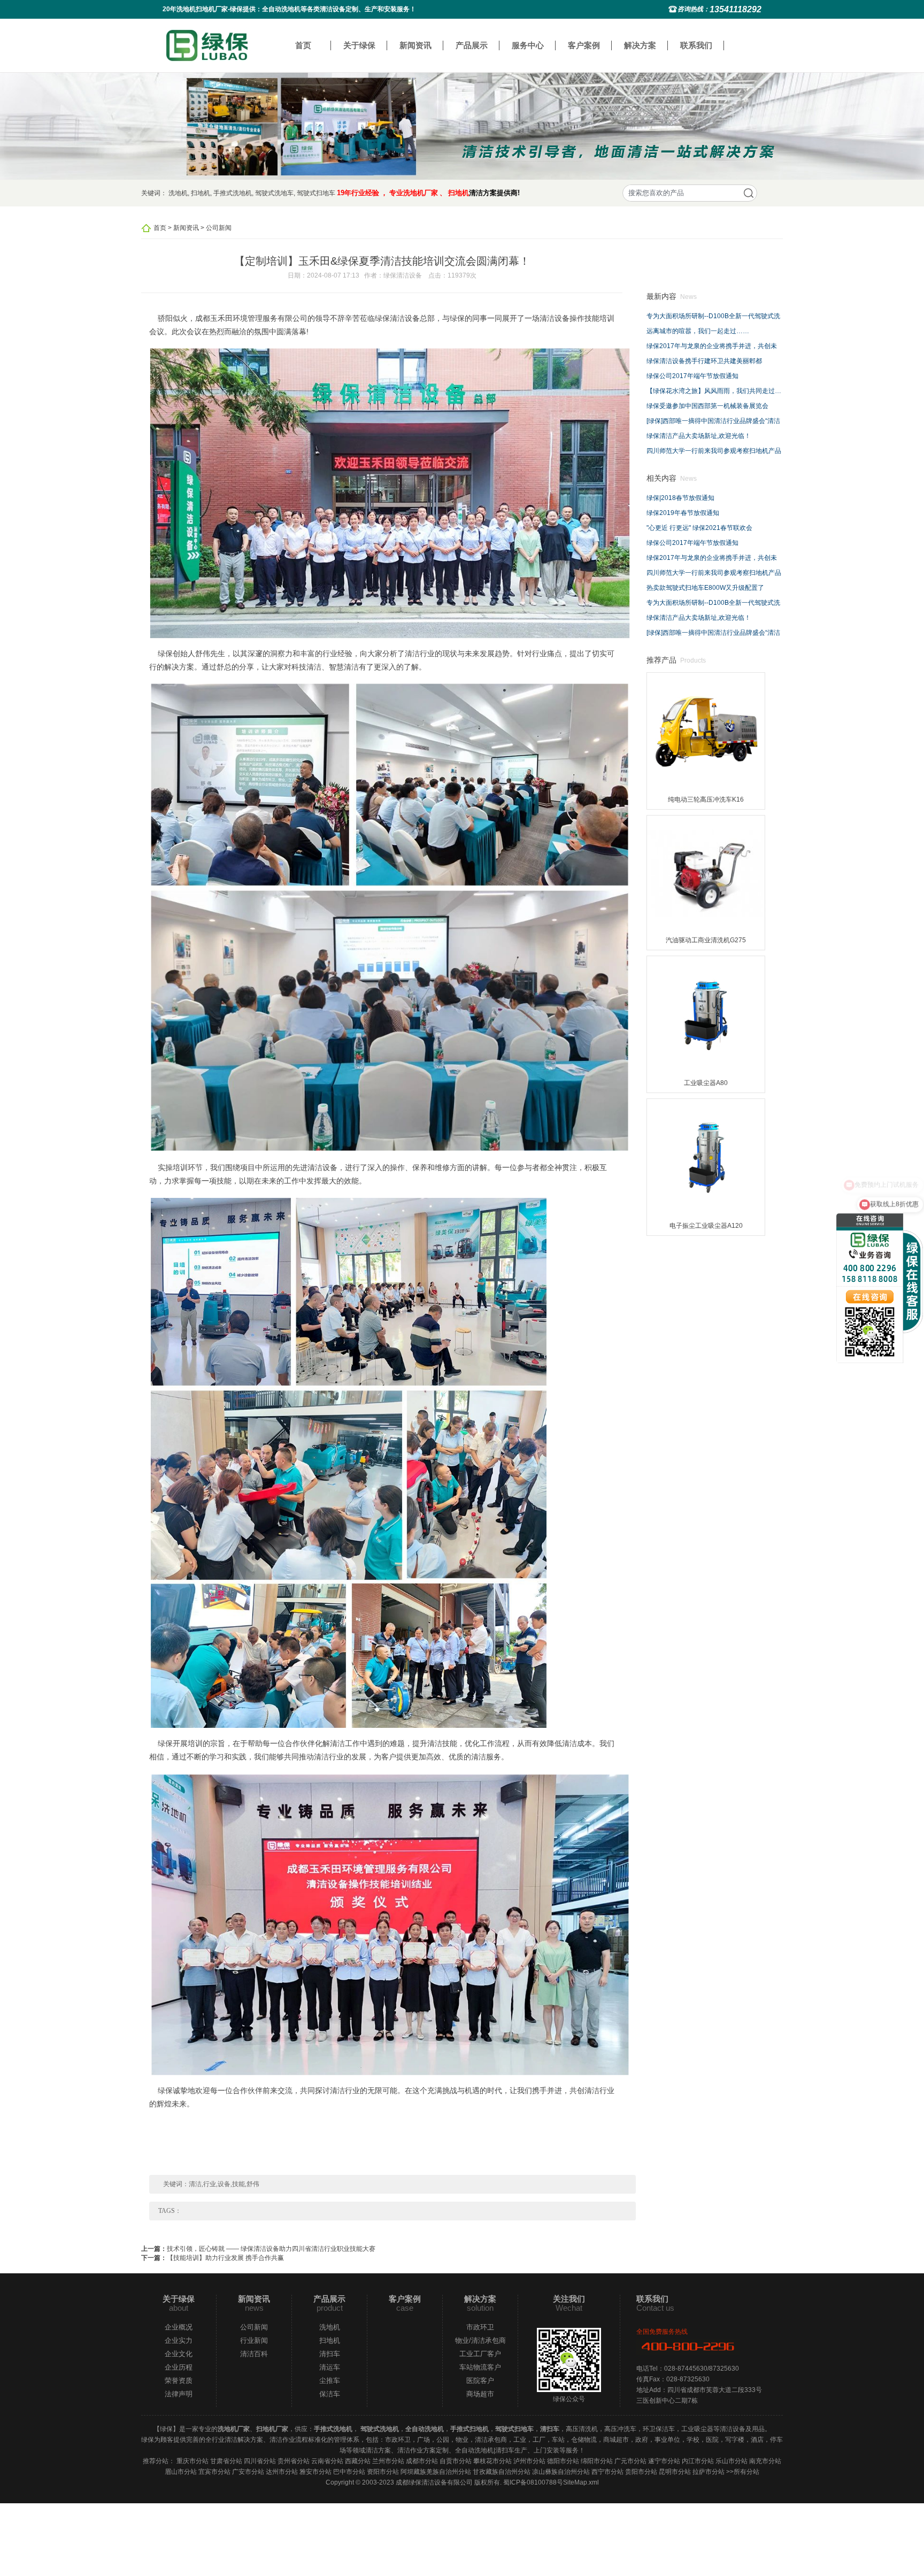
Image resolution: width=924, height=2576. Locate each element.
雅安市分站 (315, 2472)
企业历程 (179, 2367)
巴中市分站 (349, 2472)
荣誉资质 (179, 2381)
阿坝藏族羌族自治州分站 (436, 2472)
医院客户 (480, 2381)
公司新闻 (219, 228)
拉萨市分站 (709, 2472)
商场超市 (480, 2394)
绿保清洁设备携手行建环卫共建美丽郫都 (704, 361)
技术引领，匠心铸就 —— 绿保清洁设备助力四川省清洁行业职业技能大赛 (271, 2249)
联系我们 (696, 45)
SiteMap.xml (581, 2482)
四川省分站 (260, 2461)
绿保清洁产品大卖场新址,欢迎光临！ (699, 436)
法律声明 (179, 2394)
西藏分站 (358, 2461)
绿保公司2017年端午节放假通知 (692, 376)
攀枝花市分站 (492, 2461)
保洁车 (330, 2394)
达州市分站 (282, 2472)
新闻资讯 (415, 45)
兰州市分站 (388, 2461)
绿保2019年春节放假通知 (683, 513)
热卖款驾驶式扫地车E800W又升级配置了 (705, 588)
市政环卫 (480, 2327)
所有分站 (746, 2472)
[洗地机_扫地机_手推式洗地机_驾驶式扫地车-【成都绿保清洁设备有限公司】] (207, 45)
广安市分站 (248, 2472)
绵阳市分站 (597, 2461)
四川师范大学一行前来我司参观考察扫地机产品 (714, 451)
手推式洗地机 (233, 193)
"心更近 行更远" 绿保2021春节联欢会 (699, 528)
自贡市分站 (456, 2461)
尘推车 (330, 2381)
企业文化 (179, 2354)
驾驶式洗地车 (274, 193)
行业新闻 (254, 2340)
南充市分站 (765, 2461)
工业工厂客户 (480, 2354)
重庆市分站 (192, 2461)
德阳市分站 (563, 2461)
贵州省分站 (294, 2461)
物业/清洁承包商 (480, 2340)
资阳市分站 (383, 2472)
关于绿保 (359, 45)
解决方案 (640, 45)
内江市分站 (698, 2461)
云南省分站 (327, 2461)
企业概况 (179, 2327)
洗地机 (178, 193)
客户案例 (584, 45)
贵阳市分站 (641, 2472)
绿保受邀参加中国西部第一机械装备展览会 (707, 406)
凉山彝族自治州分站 (561, 2472)
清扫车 (330, 2354)
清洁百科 (254, 2354)
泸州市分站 (529, 2461)
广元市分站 (630, 2461)
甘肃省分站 (226, 2461)
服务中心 (528, 45)
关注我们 (569, 2299)
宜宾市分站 (214, 2472)
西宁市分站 (607, 2472)
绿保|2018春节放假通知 (680, 498)
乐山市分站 (731, 2461)
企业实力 (179, 2340)
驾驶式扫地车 (316, 193)
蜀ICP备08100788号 (533, 2482)
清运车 (330, 2367)
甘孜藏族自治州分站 (502, 2472)
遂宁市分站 (664, 2461)
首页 (303, 45)
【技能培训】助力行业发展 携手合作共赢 (225, 2258)
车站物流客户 (480, 2367)
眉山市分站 (181, 2472)
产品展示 (472, 45)
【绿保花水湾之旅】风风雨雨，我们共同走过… (714, 391)
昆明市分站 (675, 2472)
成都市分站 (422, 2461)
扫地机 (201, 193)
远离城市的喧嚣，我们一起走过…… (698, 331)
